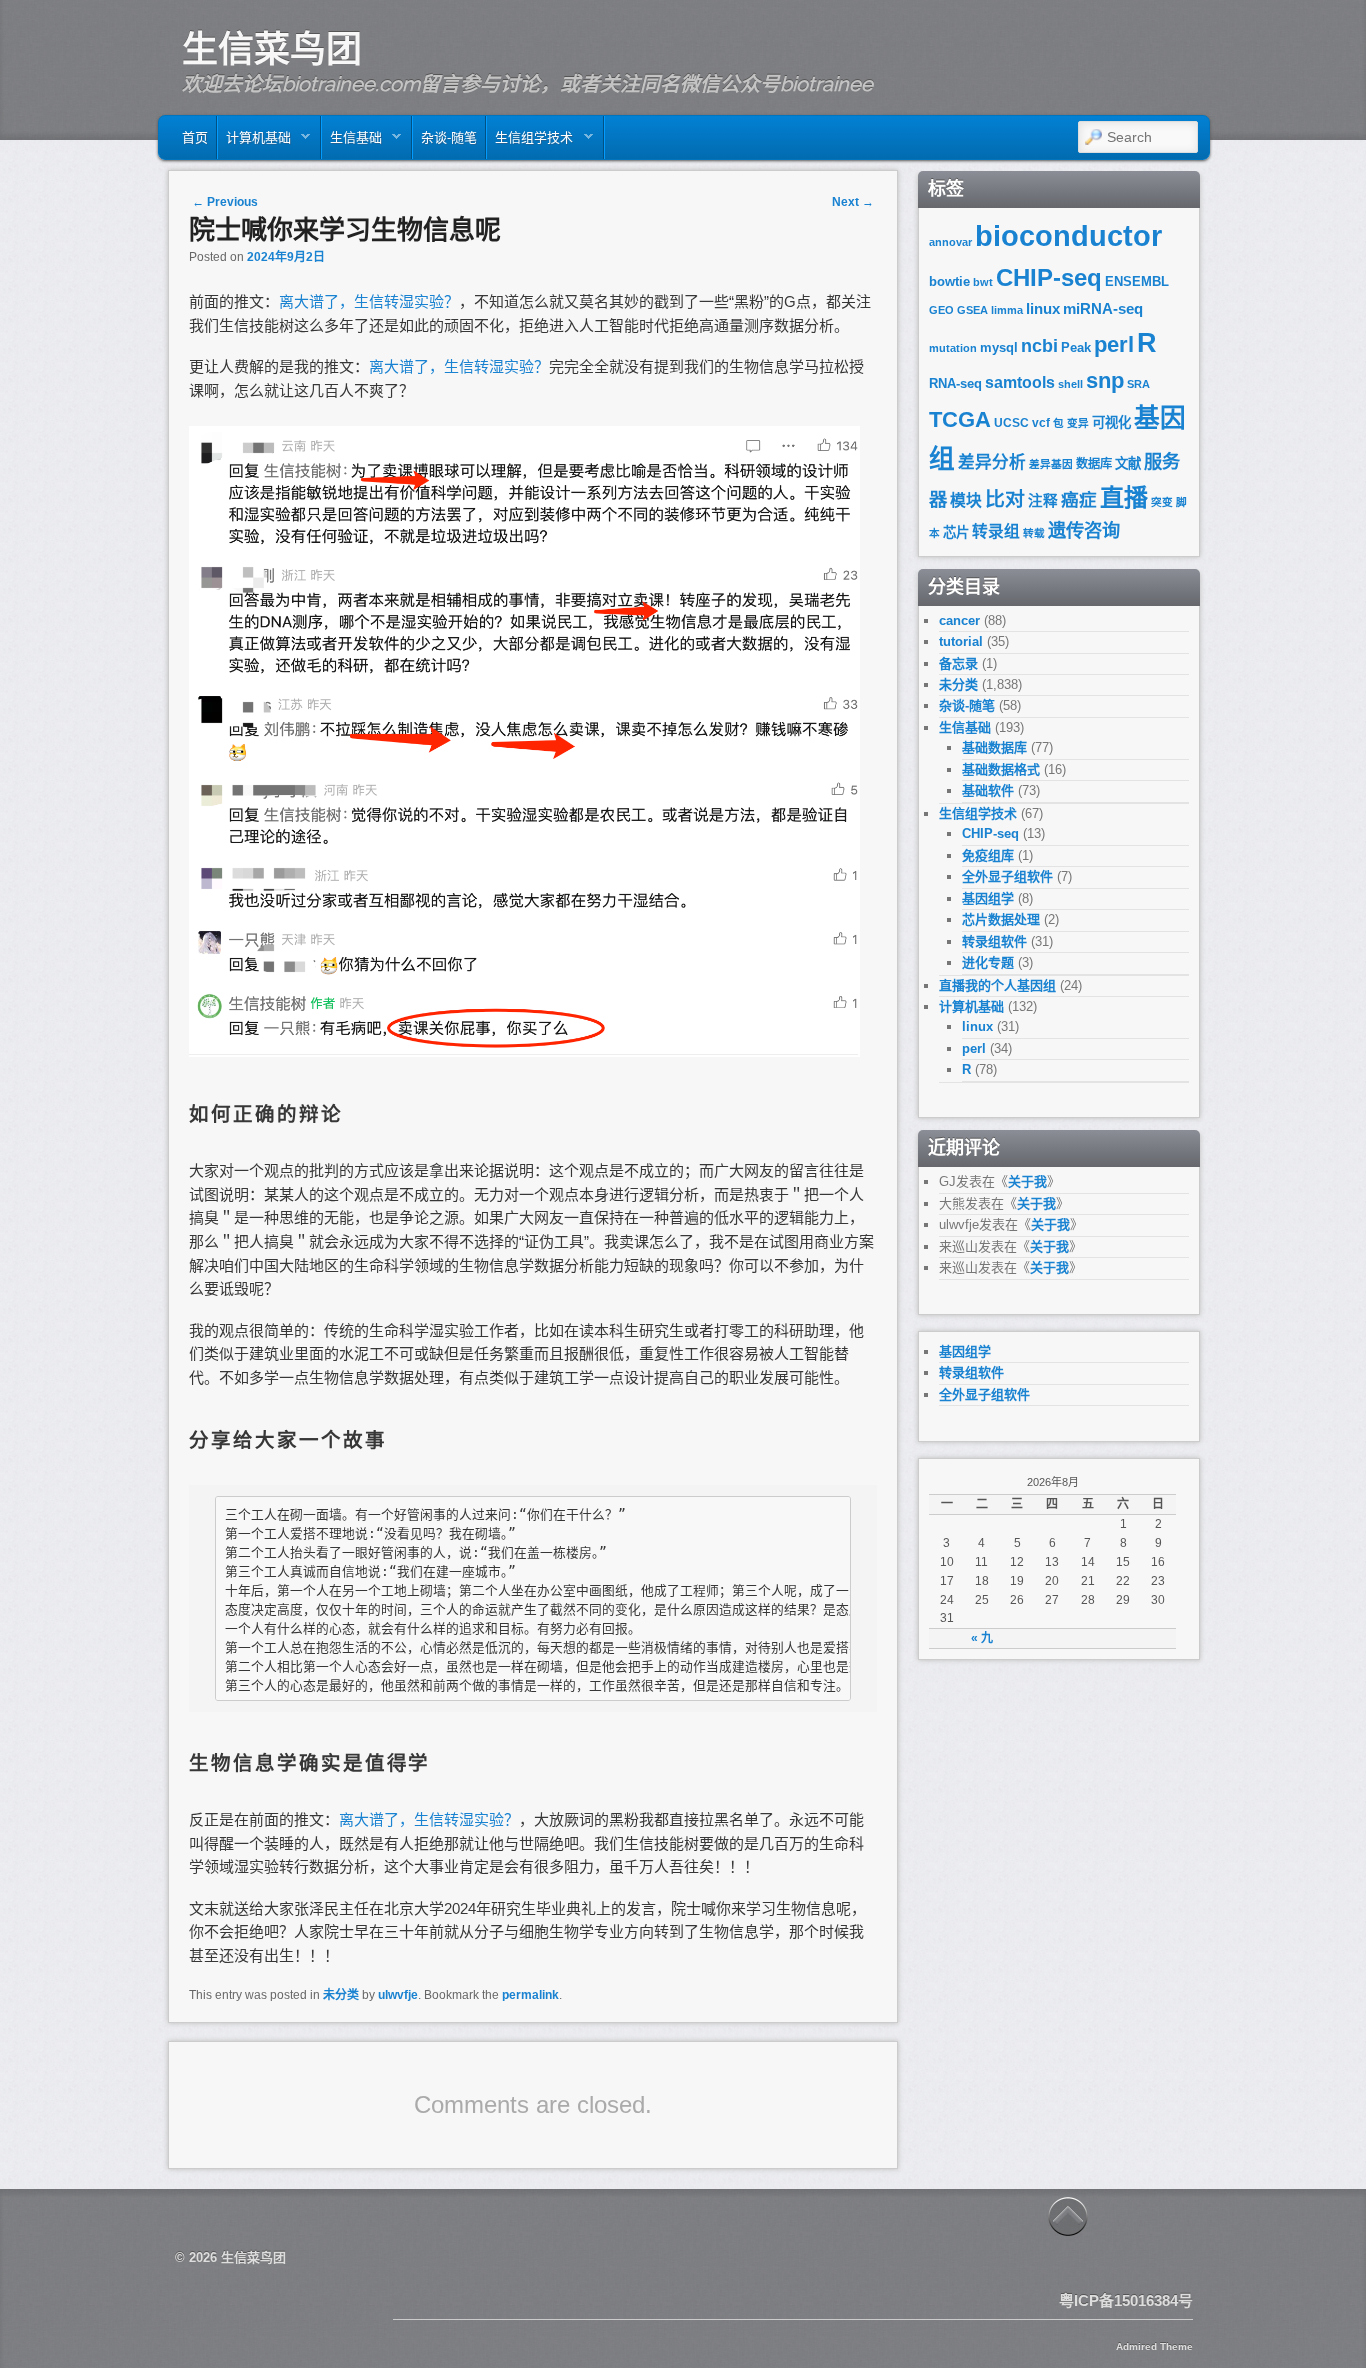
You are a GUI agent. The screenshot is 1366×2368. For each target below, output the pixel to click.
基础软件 (988, 790)
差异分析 (992, 462)
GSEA (972, 310)
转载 (1034, 533)
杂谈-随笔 (449, 137)
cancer (959, 620)
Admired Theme (1154, 2346)
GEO (941, 310)
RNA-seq (955, 383)
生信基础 (352, 142)
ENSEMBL (1137, 281)
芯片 (956, 532)
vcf (1041, 423)
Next (853, 202)
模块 (966, 500)
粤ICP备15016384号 (1126, 2300)
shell (1070, 384)
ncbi (1039, 346)
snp (1105, 380)
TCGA (960, 419)
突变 (1162, 502)
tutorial (961, 641)
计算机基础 (254, 142)
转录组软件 (994, 941)
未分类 (341, 1995)
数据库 (1094, 464)
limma (1007, 310)
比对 (1005, 499)
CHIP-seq (1049, 277)
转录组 (996, 531)
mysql (999, 347)
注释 (1043, 501)
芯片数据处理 (1001, 919)
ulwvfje (398, 1995)
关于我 (1027, 1181)
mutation (953, 348)
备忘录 (958, 663)
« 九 (982, 1638)
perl (1114, 344)
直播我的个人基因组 (997, 985)
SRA (1138, 384)
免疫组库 (988, 855)
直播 (1124, 497)
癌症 (1079, 500)
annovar (950, 242)
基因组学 (988, 898)
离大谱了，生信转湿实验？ (369, 301)
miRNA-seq (1103, 309)
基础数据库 (994, 747)
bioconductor (1068, 235)
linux (1043, 309)
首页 (195, 137)
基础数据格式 (1001, 769)
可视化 (1111, 422)
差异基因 (1051, 464)
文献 (1128, 463)
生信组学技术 (530, 142)
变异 (1078, 423)
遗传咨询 (1084, 530)
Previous (225, 202)
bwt (983, 282)
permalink (530, 1995)
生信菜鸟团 (272, 49)
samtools (1020, 382)
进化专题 (988, 962)
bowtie (949, 281)
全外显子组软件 (1007, 876)
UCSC (1011, 423)
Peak (1076, 347)
